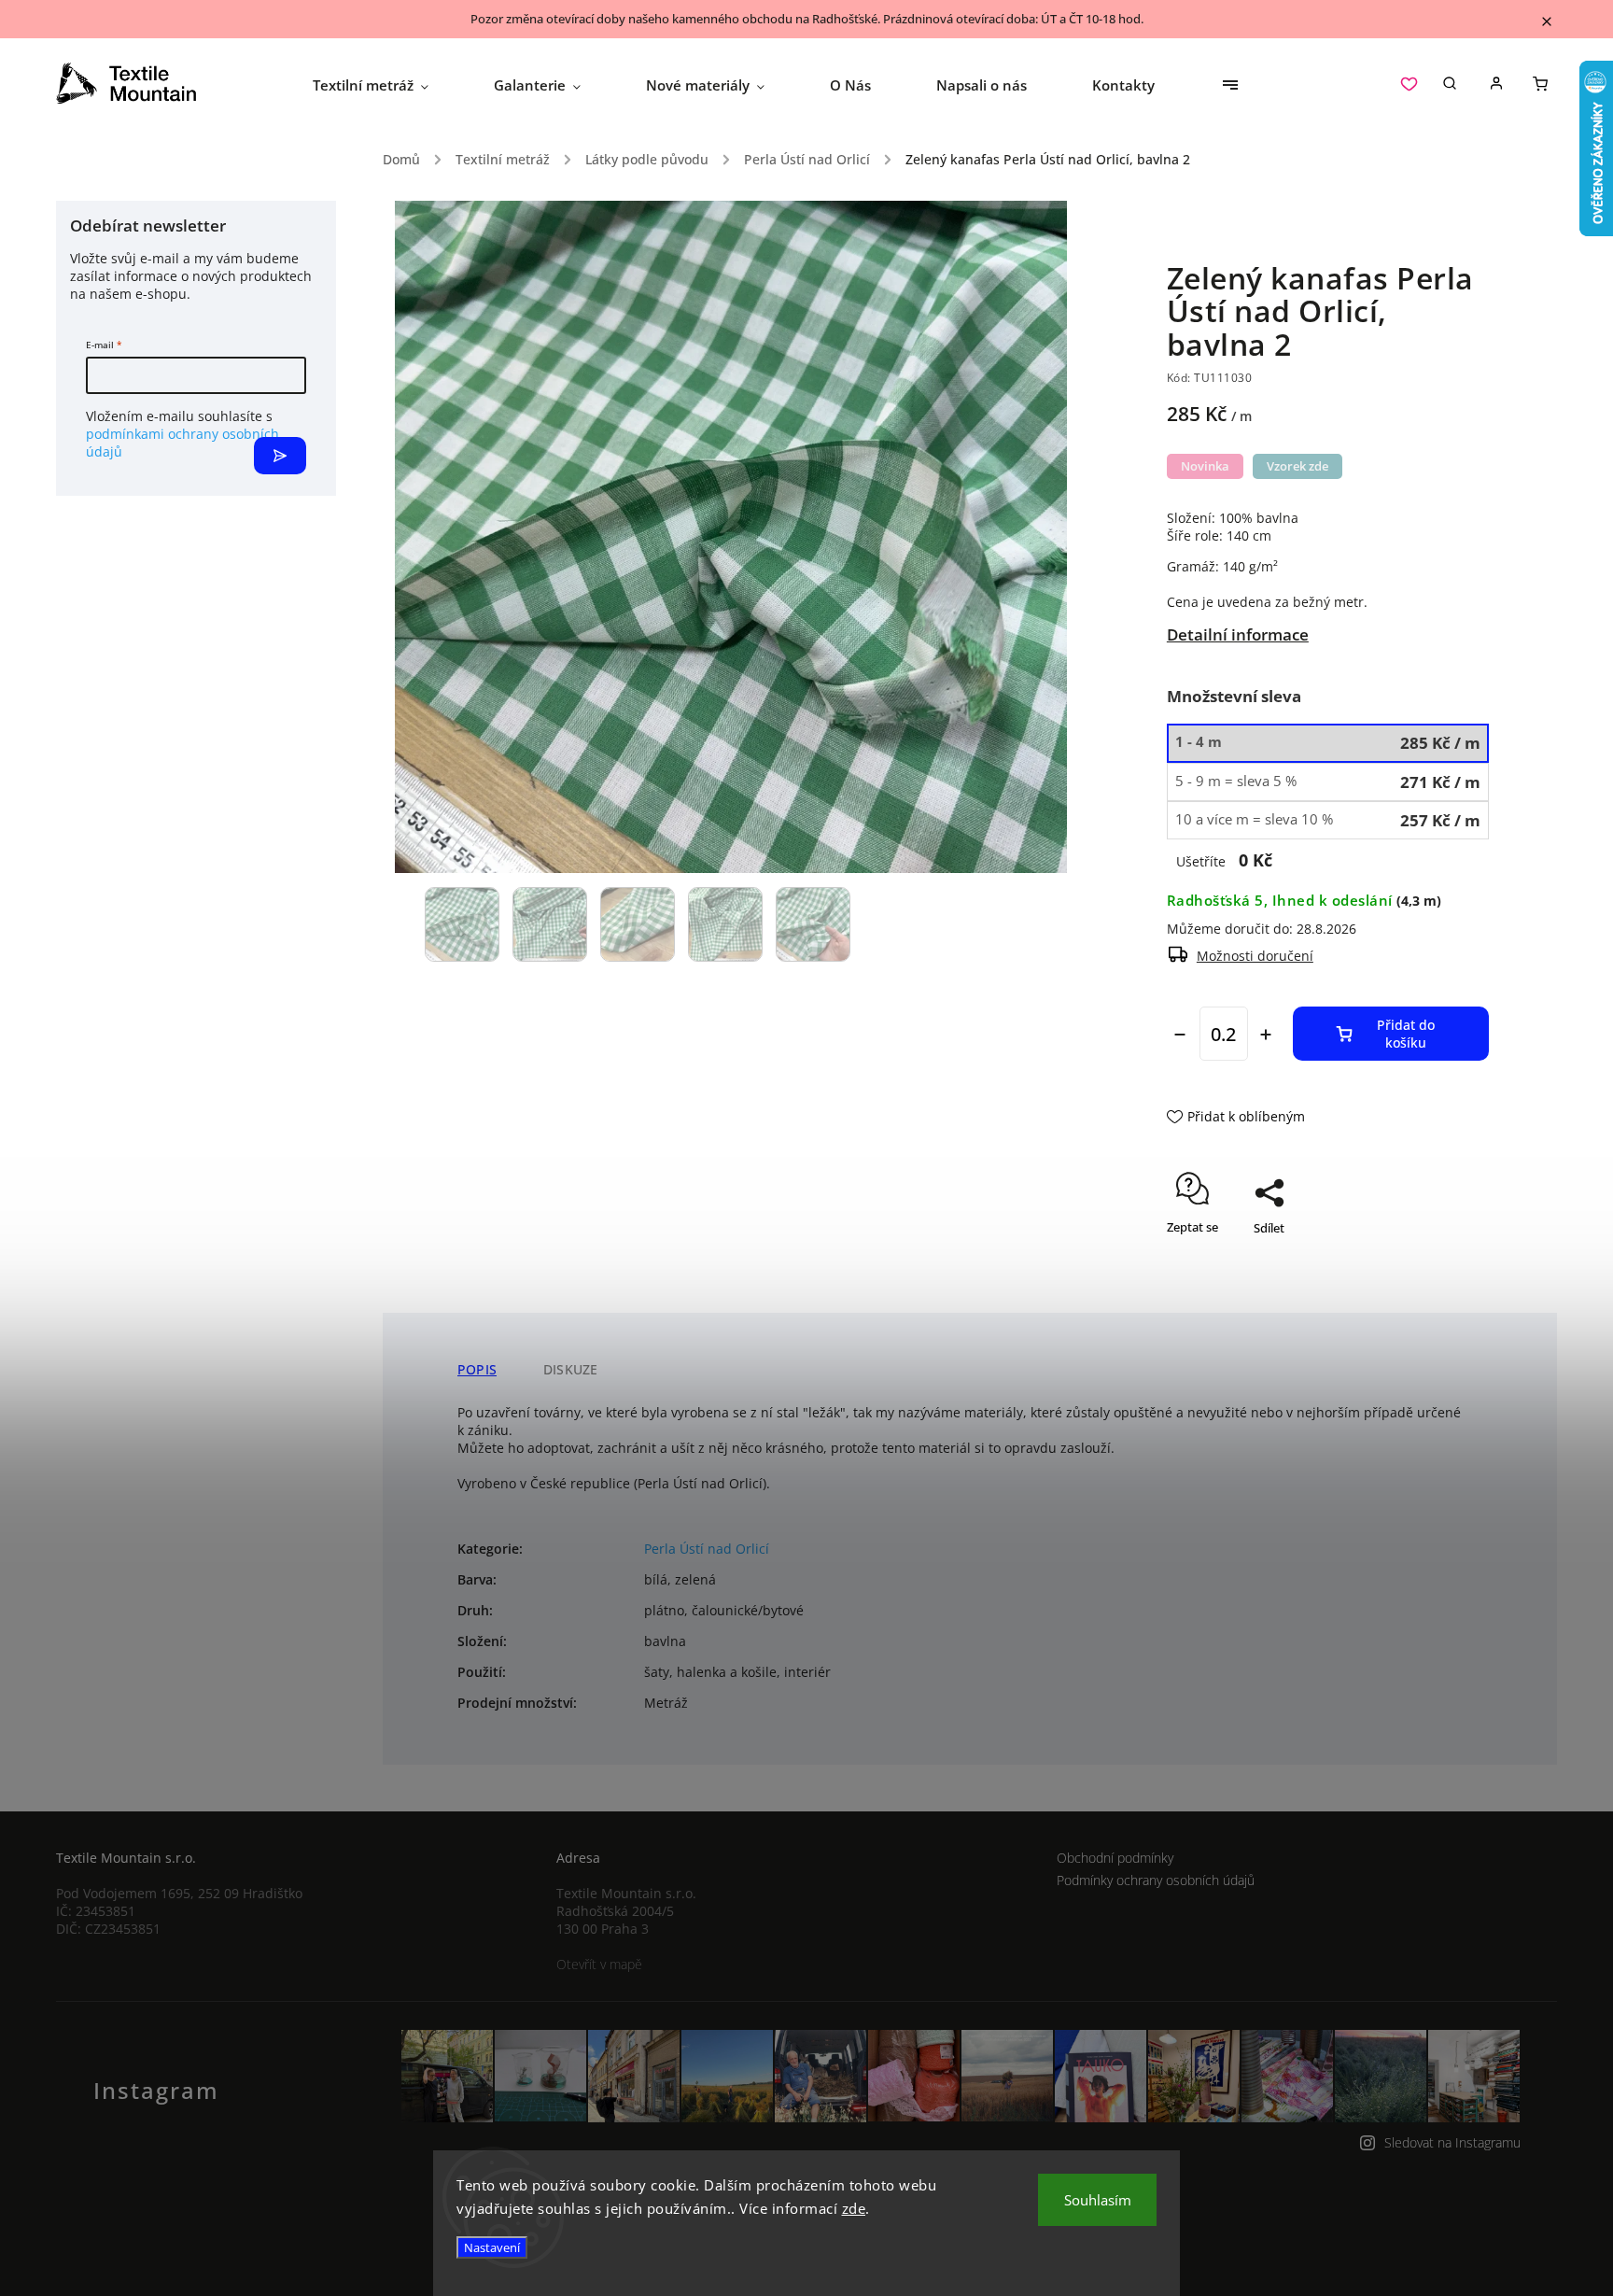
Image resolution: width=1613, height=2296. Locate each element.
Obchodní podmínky (1115, 1858)
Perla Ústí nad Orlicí (707, 1549)
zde (854, 2208)
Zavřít (1430, 1261)
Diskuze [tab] (570, 1369)
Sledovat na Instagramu (1452, 2142)
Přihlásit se (280, 456)
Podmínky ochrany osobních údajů (1156, 1880)
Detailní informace (1238, 634)
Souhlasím (1098, 2200)
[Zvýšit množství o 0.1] (1266, 1035)
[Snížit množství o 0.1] (1180, 1035)
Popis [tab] (477, 1369)
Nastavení (492, 2247)
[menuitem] (387, 85)
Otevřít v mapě (599, 1964)
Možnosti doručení (1255, 956)
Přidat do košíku (1406, 1034)
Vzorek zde (1297, 466)
